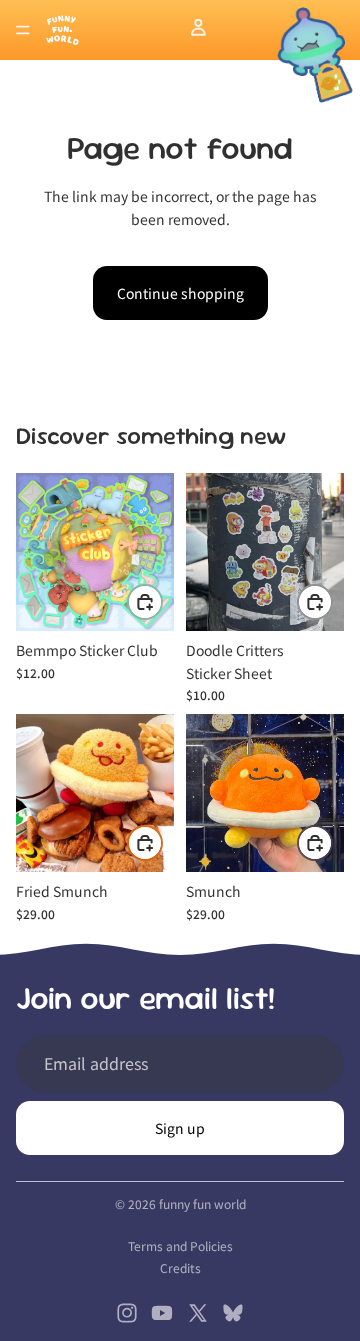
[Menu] (23, 30)
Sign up (180, 1128)
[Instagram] (127, 1313)
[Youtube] (162, 1313)
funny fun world (202, 1203)
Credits (180, 1267)
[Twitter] (198, 1313)
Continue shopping (180, 293)
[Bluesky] (233, 1313)
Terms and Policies (180, 1245)
